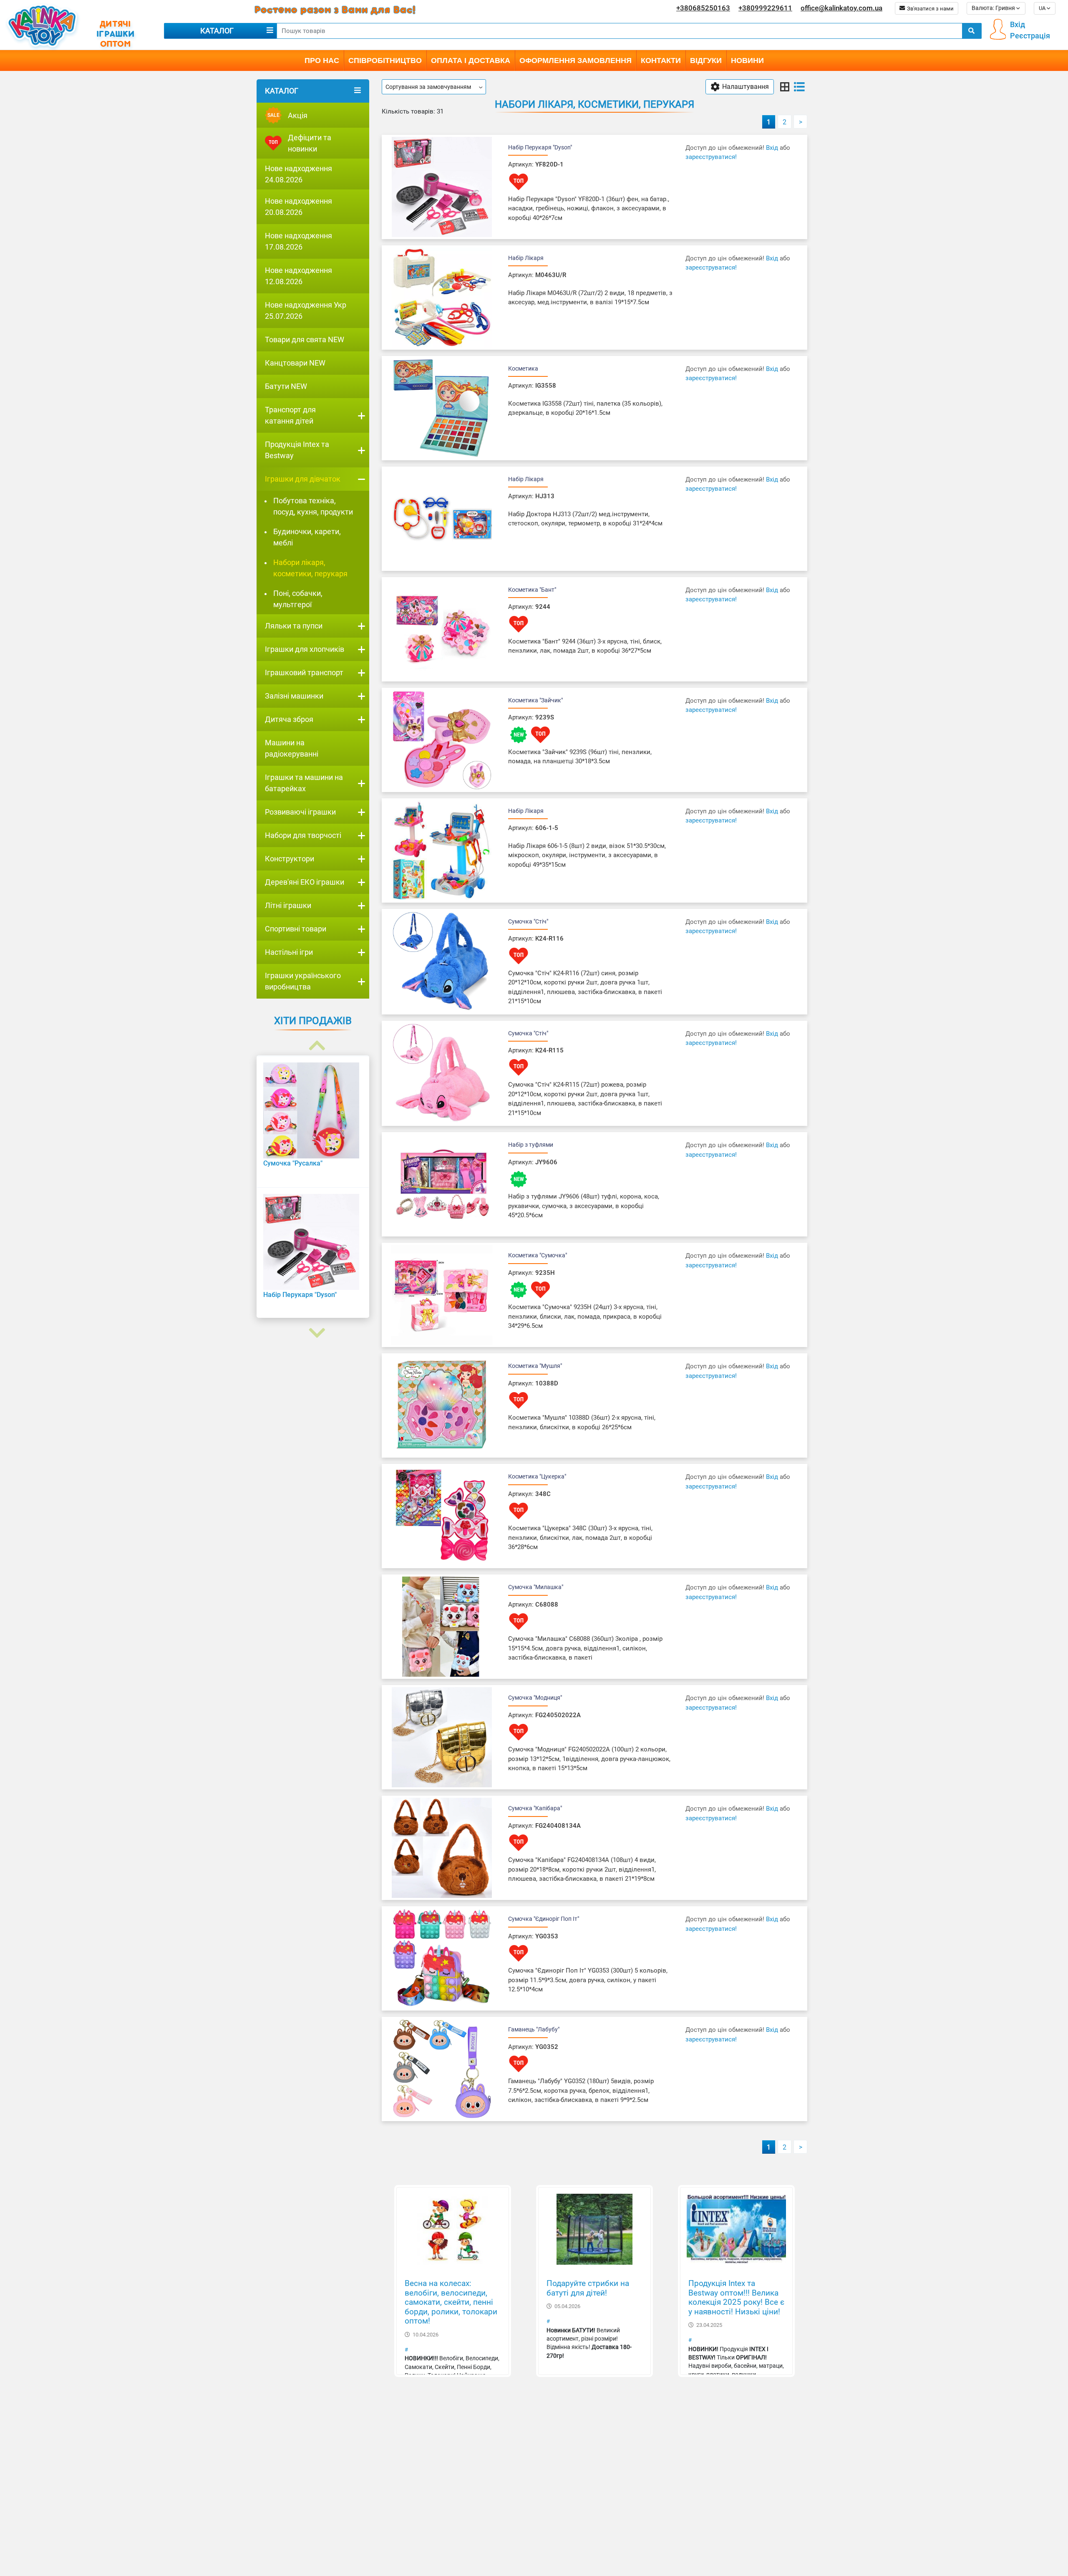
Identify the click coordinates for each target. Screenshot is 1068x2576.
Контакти (661, 61)
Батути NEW (286, 386)
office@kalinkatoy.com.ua (841, 8)
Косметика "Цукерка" (537, 1476)
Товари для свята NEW (305, 339)
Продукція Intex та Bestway (297, 450)
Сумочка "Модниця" (535, 1698)
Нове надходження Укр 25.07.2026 (306, 310)
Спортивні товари (296, 929)
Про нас (322, 61)
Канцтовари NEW (295, 363)
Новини (747, 61)
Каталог (217, 31)
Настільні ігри (289, 952)
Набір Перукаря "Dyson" (540, 147)
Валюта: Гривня (994, 8)
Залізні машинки (294, 696)
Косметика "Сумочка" (538, 1255)
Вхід (1018, 24)
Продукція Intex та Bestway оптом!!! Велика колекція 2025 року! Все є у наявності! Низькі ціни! (736, 2298)
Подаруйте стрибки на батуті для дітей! (588, 2288)
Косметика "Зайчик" (535, 700)
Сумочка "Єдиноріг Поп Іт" (544, 1919)
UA (1043, 8)
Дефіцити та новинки (310, 143)
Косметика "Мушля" (535, 1366)
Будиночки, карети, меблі (307, 537)
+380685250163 (703, 8)
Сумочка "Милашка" (536, 1587)
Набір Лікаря (526, 258)
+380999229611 (765, 8)
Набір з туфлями (531, 1145)
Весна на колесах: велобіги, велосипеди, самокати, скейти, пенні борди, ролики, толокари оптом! (451, 2302)
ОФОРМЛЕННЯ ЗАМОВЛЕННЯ (576, 61)
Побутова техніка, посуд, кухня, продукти (313, 506)
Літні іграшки (288, 905)
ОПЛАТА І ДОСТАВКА (471, 61)
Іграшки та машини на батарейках (304, 783)
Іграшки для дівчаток (303, 479)
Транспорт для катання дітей (290, 415)
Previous (313, 1036)
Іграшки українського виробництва (303, 981)
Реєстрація (1030, 36)
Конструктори (290, 859)
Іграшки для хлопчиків (305, 649)
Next (313, 1323)
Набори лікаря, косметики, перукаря (310, 568)
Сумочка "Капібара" (535, 1808)
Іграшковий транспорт (304, 672)
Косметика (523, 368)
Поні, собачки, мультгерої (298, 599)
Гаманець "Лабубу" (534, 2029)
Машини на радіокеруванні (292, 748)
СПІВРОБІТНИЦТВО (385, 61)
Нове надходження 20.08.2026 (298, 207)
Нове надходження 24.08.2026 (298, 174)
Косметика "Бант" (532, 590)
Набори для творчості (303, 835)
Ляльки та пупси (294, 626)
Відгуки (706, 61)
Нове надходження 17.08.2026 (298, 241)
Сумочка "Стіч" (528, 921)
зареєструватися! (711, 157)
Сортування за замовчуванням (428, 87)
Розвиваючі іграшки (300, 812)
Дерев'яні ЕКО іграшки (305, 882)
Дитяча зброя (289, 719)
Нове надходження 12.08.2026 (298, 276)
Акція (288, 115)
